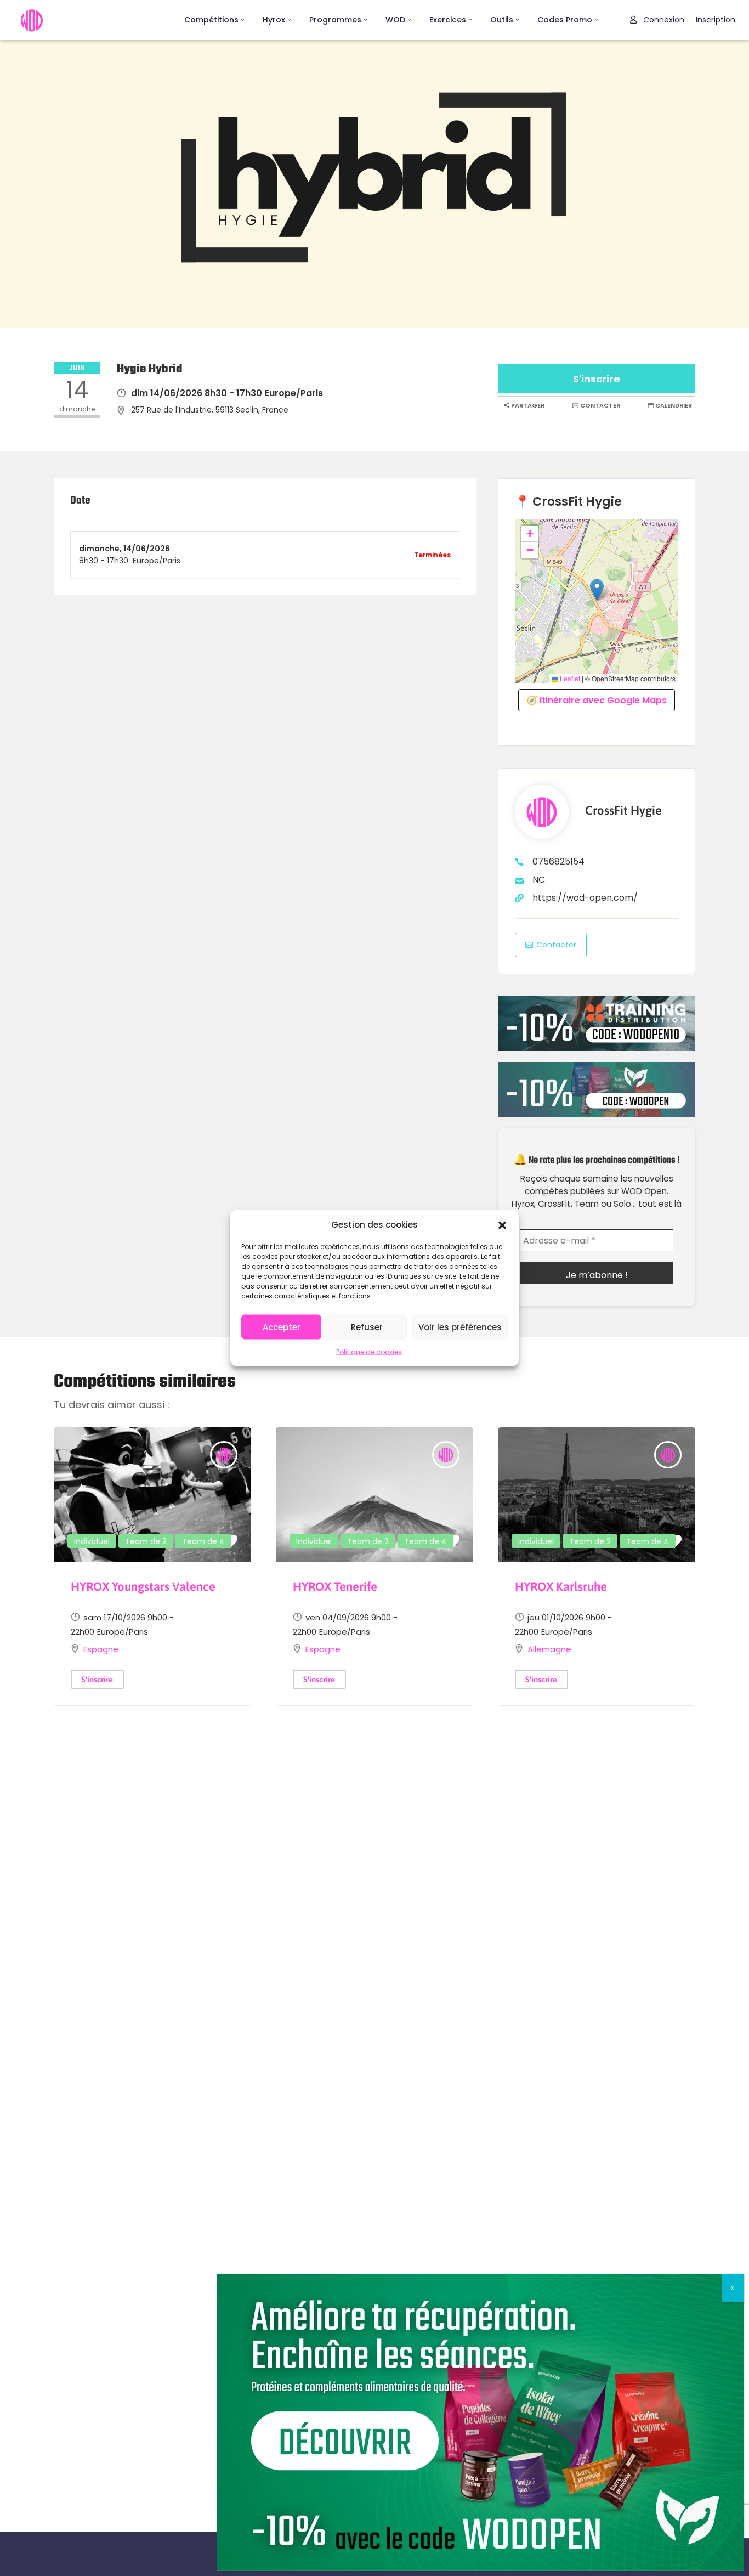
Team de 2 (146, 1541)
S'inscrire (597, 379)
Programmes (335, 20)
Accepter (282, 1327)
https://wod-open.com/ (585, 898)
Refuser (367, 1327)
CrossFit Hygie (623, 810)
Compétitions (211, 20)
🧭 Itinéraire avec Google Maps (597, 700)
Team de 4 (203, 1541)
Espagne (101, 1649)
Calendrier (673, 405)
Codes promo (565, 20)
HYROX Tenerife (335, 1586)
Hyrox (274, 20)
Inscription (716, 20)
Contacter (599, 405)
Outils (502, 20)
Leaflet (569, 679)
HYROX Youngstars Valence (143, 1586)
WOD (395, 20)
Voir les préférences (460, 1327)
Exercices (448, 20)
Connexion (663, 20)
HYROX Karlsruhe (561, 1586)
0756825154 (558, 862)
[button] (502, 1224)
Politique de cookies (369, 1352)
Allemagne (549, 1649)
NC (539, 880)
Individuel (92, 1541)
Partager (527, 405)
